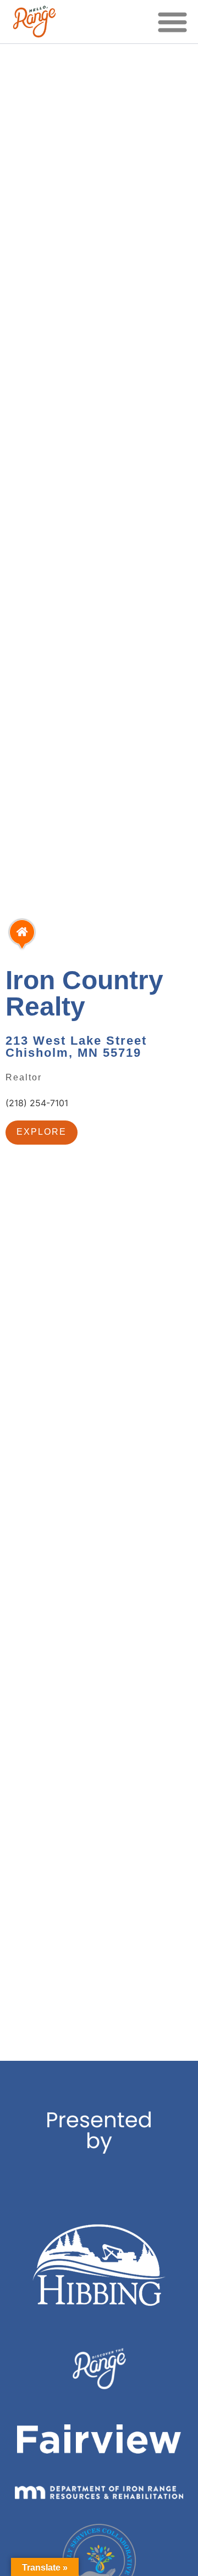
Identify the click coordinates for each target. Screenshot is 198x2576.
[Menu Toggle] (172, 22)
